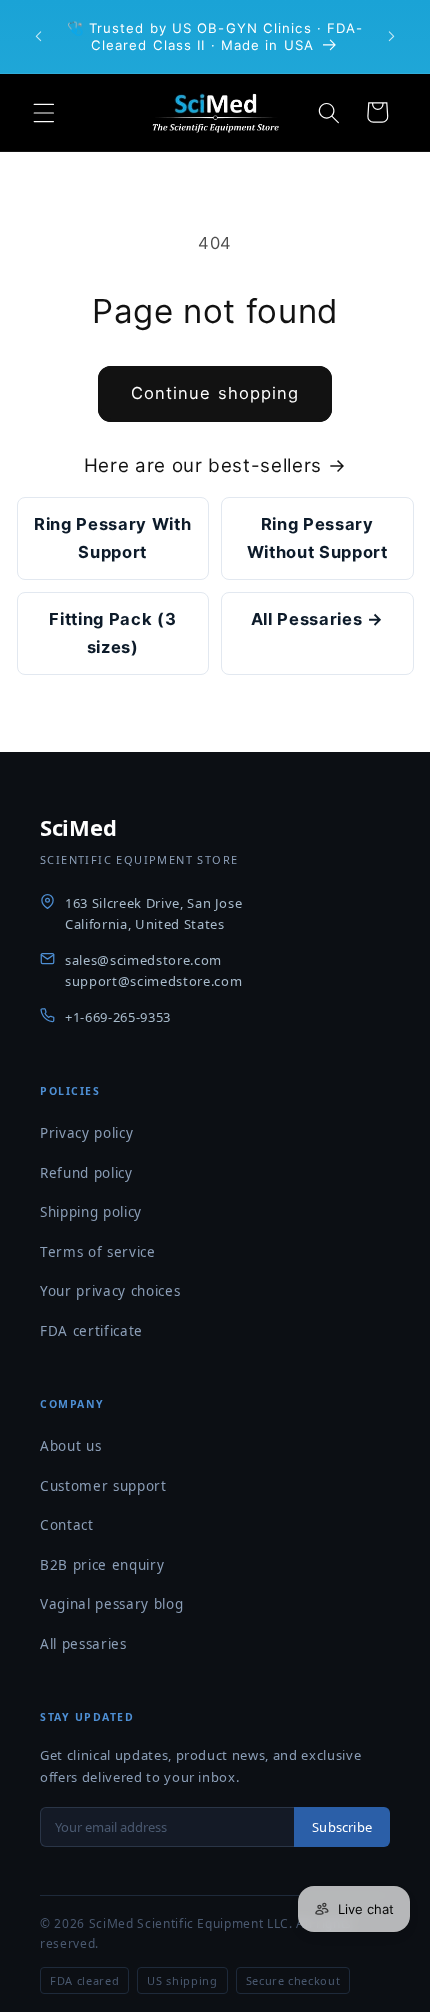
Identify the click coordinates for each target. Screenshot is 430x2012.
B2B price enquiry (102, 1565)
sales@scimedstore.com (143, 960)
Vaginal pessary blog (111, 1604)
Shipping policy (91, 1212)
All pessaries (83, 1644)
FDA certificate (91, 1331)
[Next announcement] (392, 37)
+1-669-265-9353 (118, 1017)
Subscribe (342, 1827)
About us (70, 1446)
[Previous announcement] (39, 37)
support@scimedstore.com (153, 981)
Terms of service (98, 1252)
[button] (44, 112)
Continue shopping (215, 393)
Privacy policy (86, 1133)
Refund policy (86, 1173)
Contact (67, 1525)
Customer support (103, 1486)
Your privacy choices (110, 1291)
